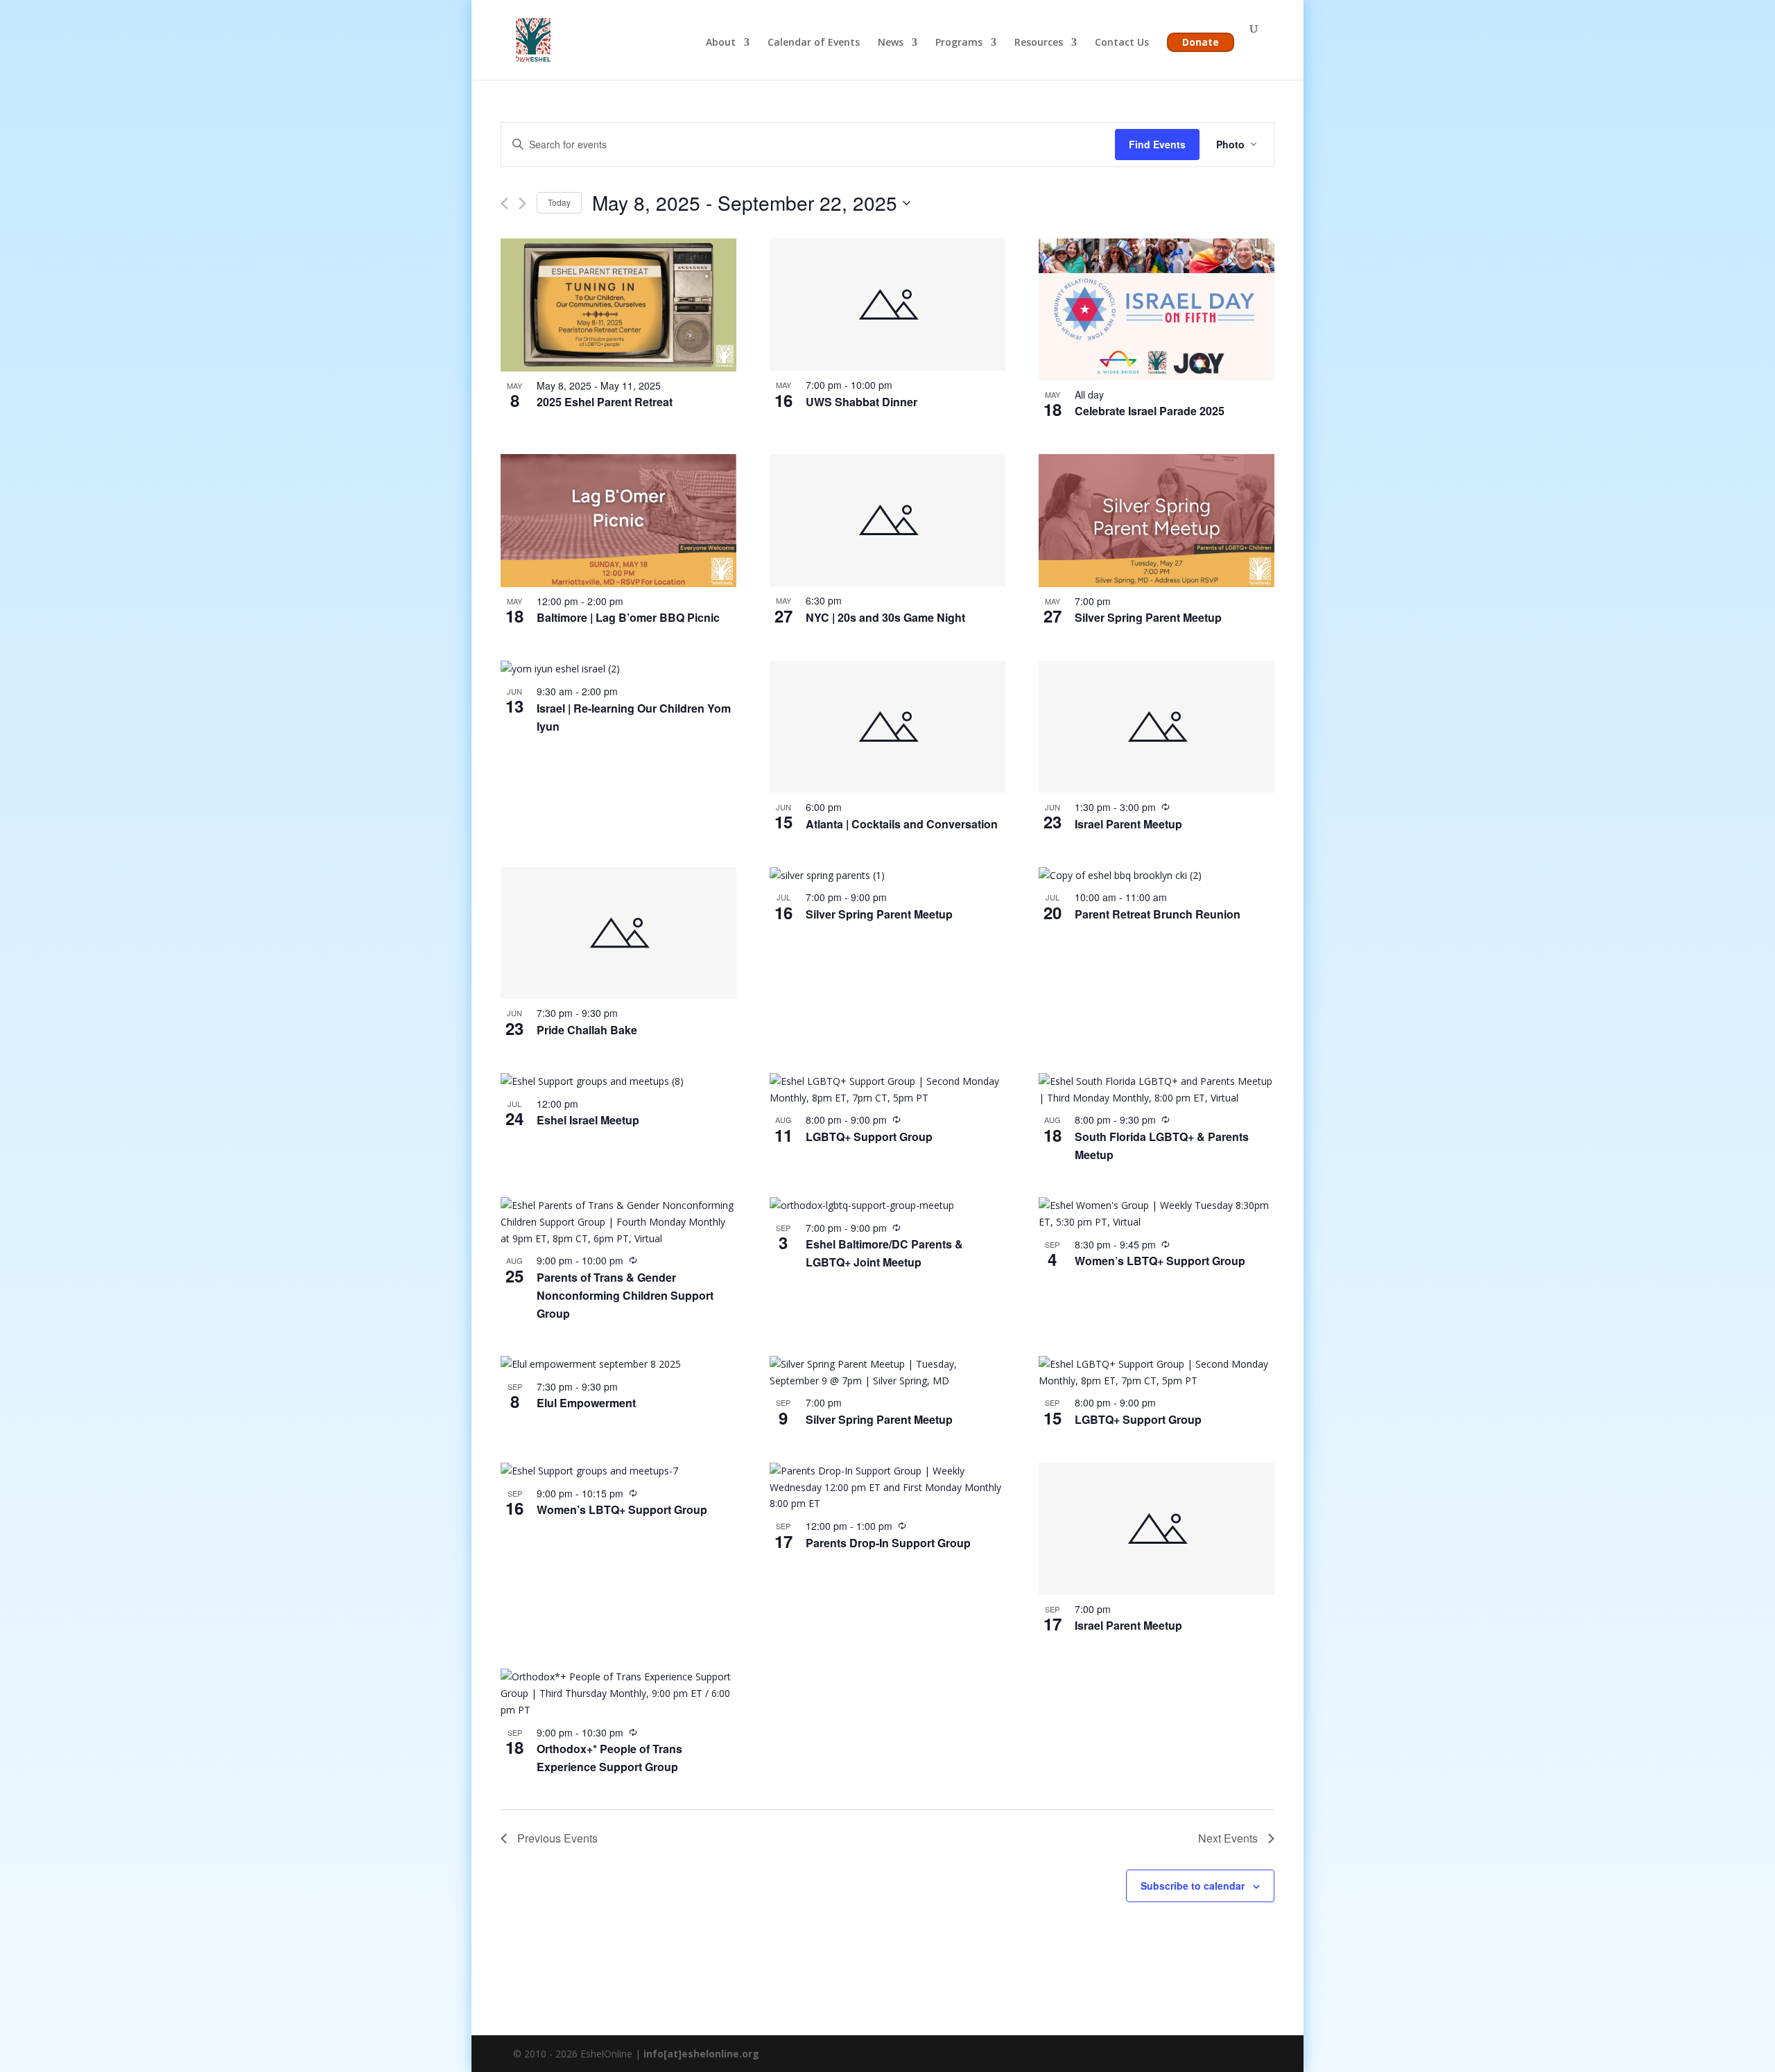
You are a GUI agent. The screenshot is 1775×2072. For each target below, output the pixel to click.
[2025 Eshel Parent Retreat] (618, 305)
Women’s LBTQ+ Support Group (1160, 1261)
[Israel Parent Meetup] (1157, 727)
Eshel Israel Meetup (588, 1120)
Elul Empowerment (586, 1403)
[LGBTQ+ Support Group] (887, 1090)
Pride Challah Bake (587, 1030)
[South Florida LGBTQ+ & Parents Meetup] (1157, 1090)
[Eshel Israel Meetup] (618, 1081)
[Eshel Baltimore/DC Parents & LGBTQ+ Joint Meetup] (887, 1205)
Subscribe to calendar (1193, 1886)
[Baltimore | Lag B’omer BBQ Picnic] (618, 520)
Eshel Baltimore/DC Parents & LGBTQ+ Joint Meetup (884, 1253)
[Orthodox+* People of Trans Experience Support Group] (618, 1693)
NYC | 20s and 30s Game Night (885, 617)
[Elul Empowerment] (618, 1364)
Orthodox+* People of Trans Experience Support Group (609, 1758)
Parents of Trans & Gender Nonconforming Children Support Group (625, 1295)
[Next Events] (522, 203)
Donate (1201, 42)
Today (559, 202)
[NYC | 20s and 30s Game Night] (887, 520)
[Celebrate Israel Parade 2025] (1157, 309)
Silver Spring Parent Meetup (1148, 617)
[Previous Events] (504, 203)
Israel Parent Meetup (1128, 824)
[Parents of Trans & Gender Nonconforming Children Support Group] (618, 1222)
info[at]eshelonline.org (701, 2054)
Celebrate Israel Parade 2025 (1150, 411)
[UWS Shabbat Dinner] (887, 305)
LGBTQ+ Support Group (869, 1137)
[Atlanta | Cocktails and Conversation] (887, 727)
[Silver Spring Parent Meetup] (1157, 520)
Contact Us (1122, 43)
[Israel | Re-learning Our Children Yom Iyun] (618, 669)
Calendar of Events (814, 43)
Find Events (1157, 144)
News (891, 43)
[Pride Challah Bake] (618, 933)
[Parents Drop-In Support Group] (887, 1487)
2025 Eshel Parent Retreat (605, 402)
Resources (1039, 43)
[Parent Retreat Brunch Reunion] (1157, 876)
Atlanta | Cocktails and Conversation (902, 824)
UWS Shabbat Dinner (861, 402)
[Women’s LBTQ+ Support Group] (1157, 1214)
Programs (959, 43)
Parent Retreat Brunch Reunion (1158, 914)
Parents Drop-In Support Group (888, 1543)
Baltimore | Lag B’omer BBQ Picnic (628, 617)
